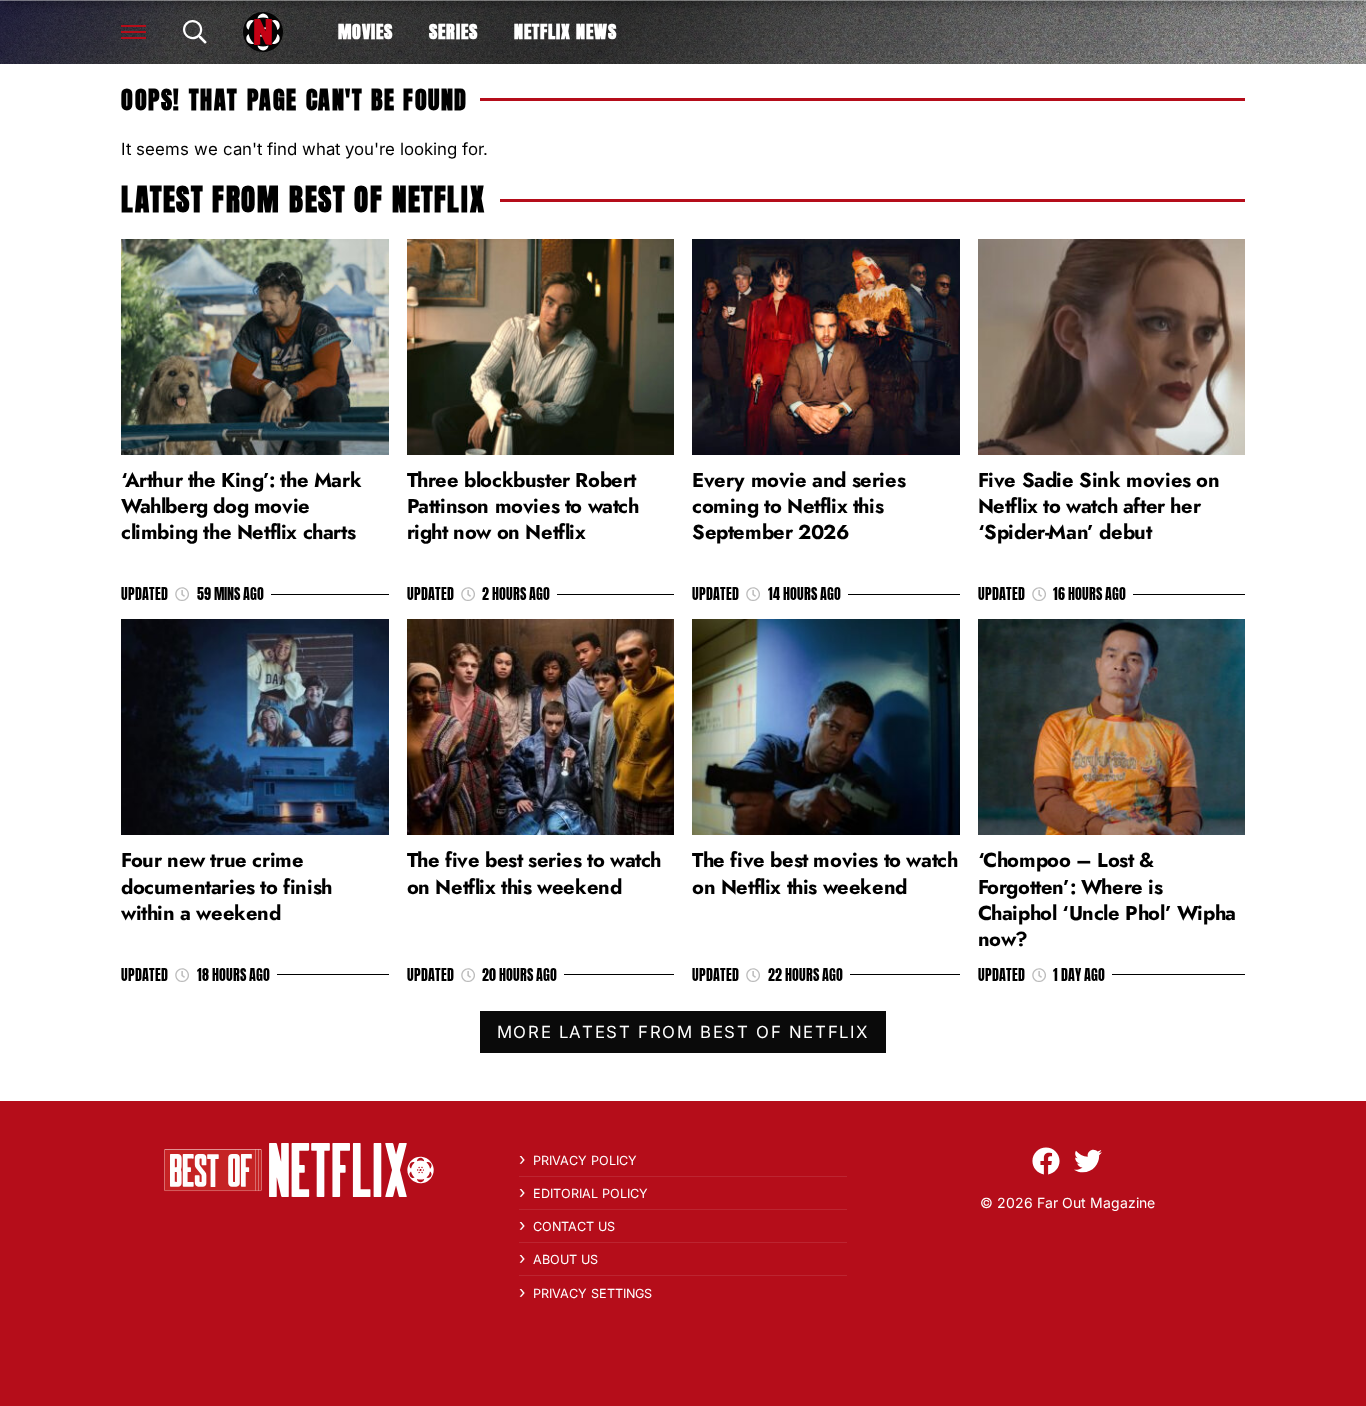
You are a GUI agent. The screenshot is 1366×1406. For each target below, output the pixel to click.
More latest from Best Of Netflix (683, 1032)
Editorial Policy (590, 1193)
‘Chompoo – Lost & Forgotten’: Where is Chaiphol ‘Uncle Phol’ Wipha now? (1107, 899)
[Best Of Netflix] (263, 32)
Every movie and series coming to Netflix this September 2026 (798, 506)
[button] (133, 32)
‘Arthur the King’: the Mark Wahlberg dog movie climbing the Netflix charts (241, 506)
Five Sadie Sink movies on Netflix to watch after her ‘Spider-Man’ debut (1099, 506)
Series (453, 31)
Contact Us (574, 1226)
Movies (365, 31)
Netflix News (565, 31)
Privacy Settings (592, 1293)
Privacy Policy (585, 1160)
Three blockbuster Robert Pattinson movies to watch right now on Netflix (523, 506)
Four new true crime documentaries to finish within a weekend (226, 886)
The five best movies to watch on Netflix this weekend (824, 873)
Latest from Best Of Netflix (303, 199)
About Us (565, 1259)
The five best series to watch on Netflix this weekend (534, 873)
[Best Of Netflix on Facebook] (1046, 1161)
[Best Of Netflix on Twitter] (1088, 1161)
